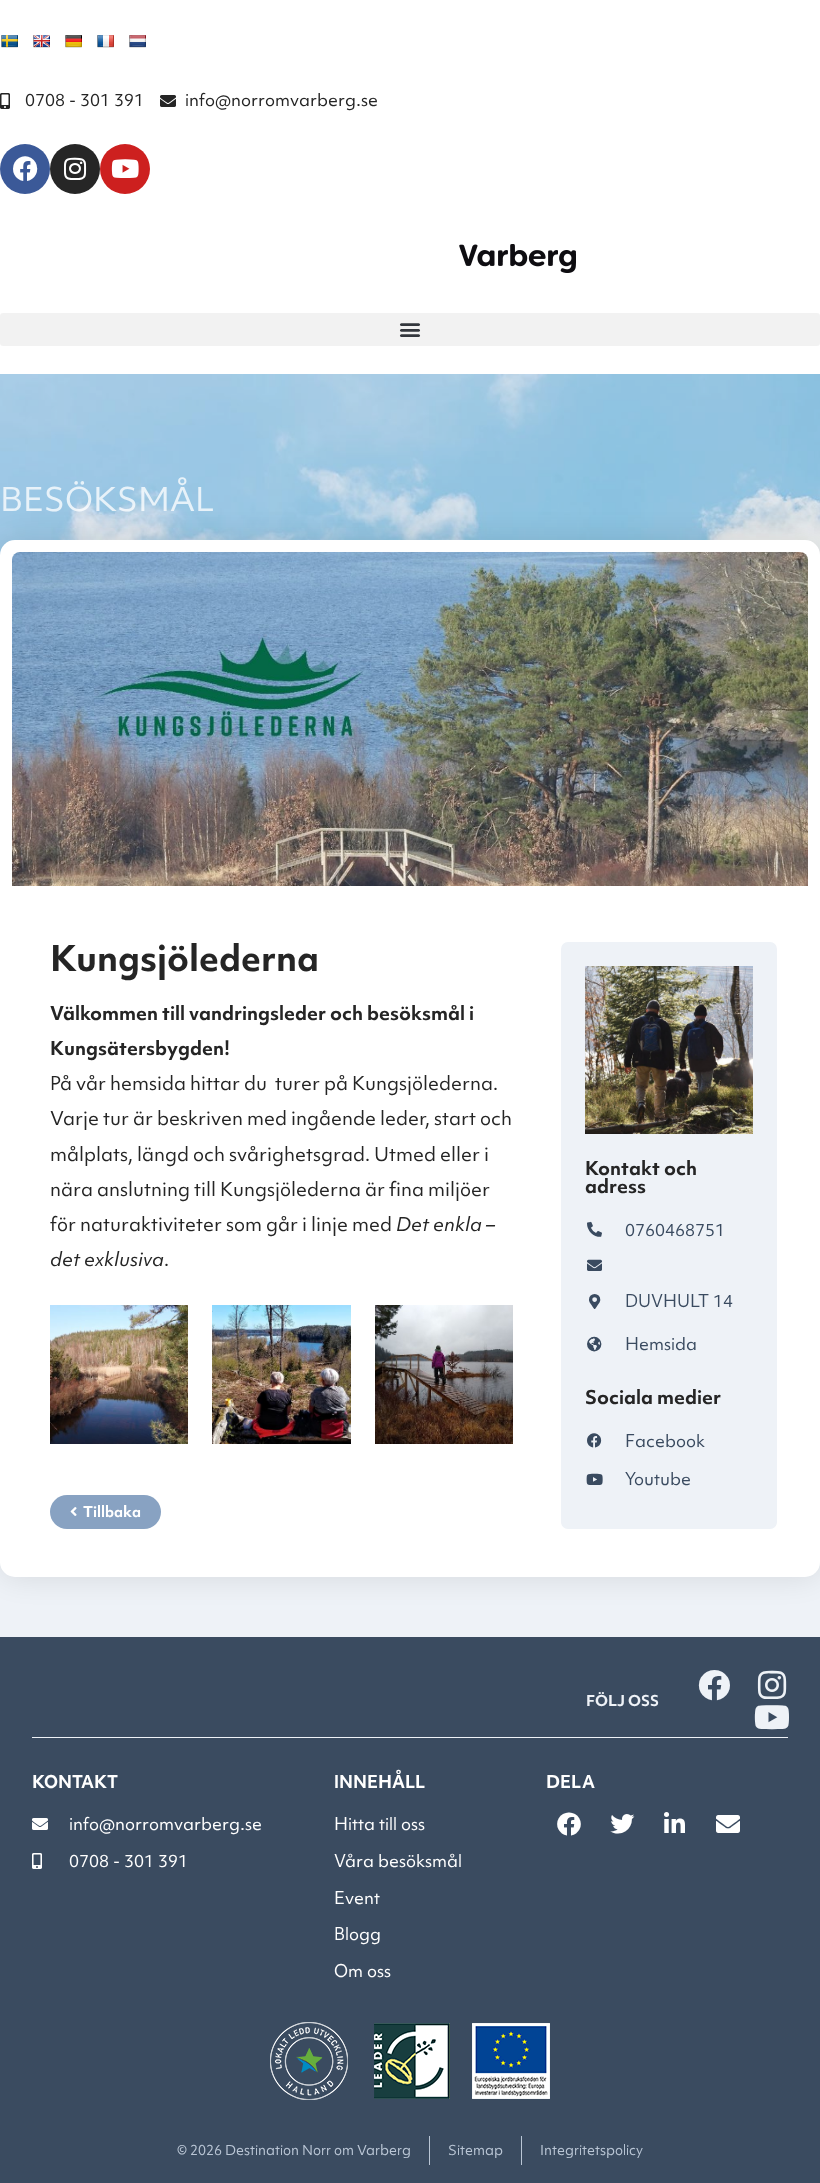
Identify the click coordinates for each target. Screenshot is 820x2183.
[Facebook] (25, 169)
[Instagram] (75, 169)
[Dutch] (137, 41)
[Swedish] (9, 41)
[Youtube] (125, 169)
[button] (410, 329)
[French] (105, 41)
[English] (41, 41)
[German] (73, 41)
